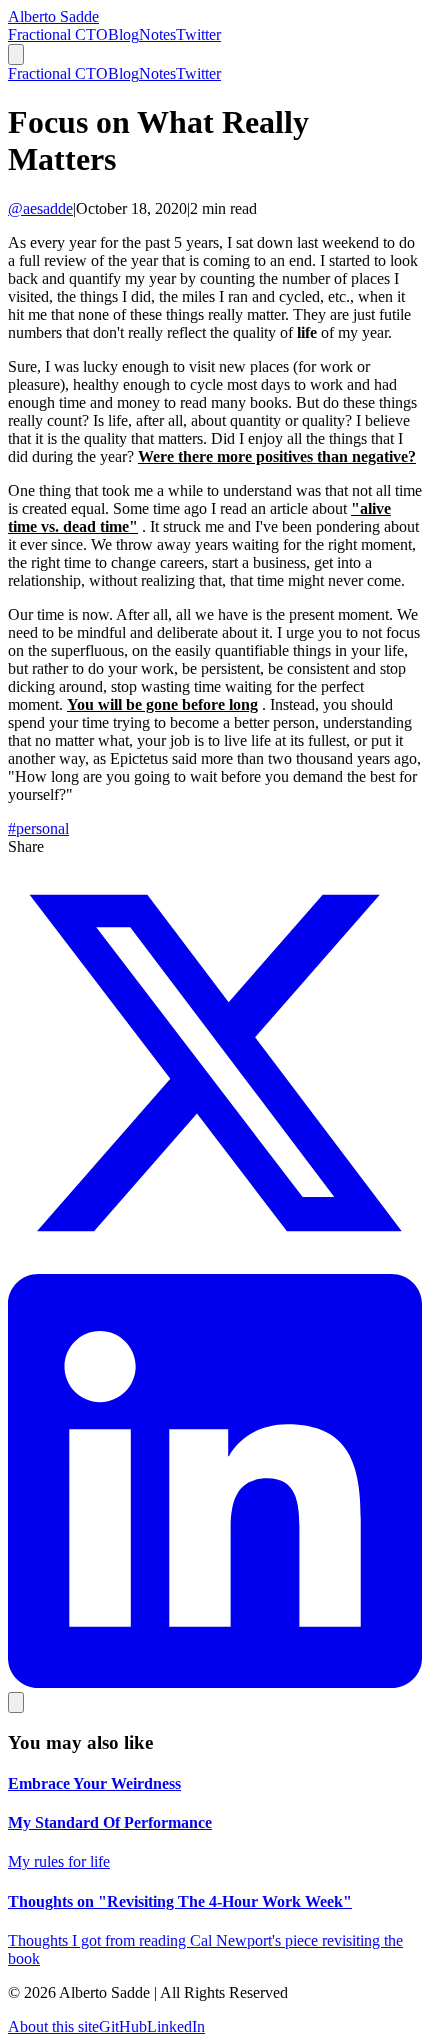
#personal (38, 828)
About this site (53, 2026)
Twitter (198, 34)
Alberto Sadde (53, 16)
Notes (157, 34)
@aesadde (40, 208)
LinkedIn (176, 2026)
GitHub (123, 2026)
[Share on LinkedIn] (215, 1682)
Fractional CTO (58, 34)
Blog (123, 34)
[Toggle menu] (16, 54)
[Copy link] (16, 1702)
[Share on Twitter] (215, 1264)
